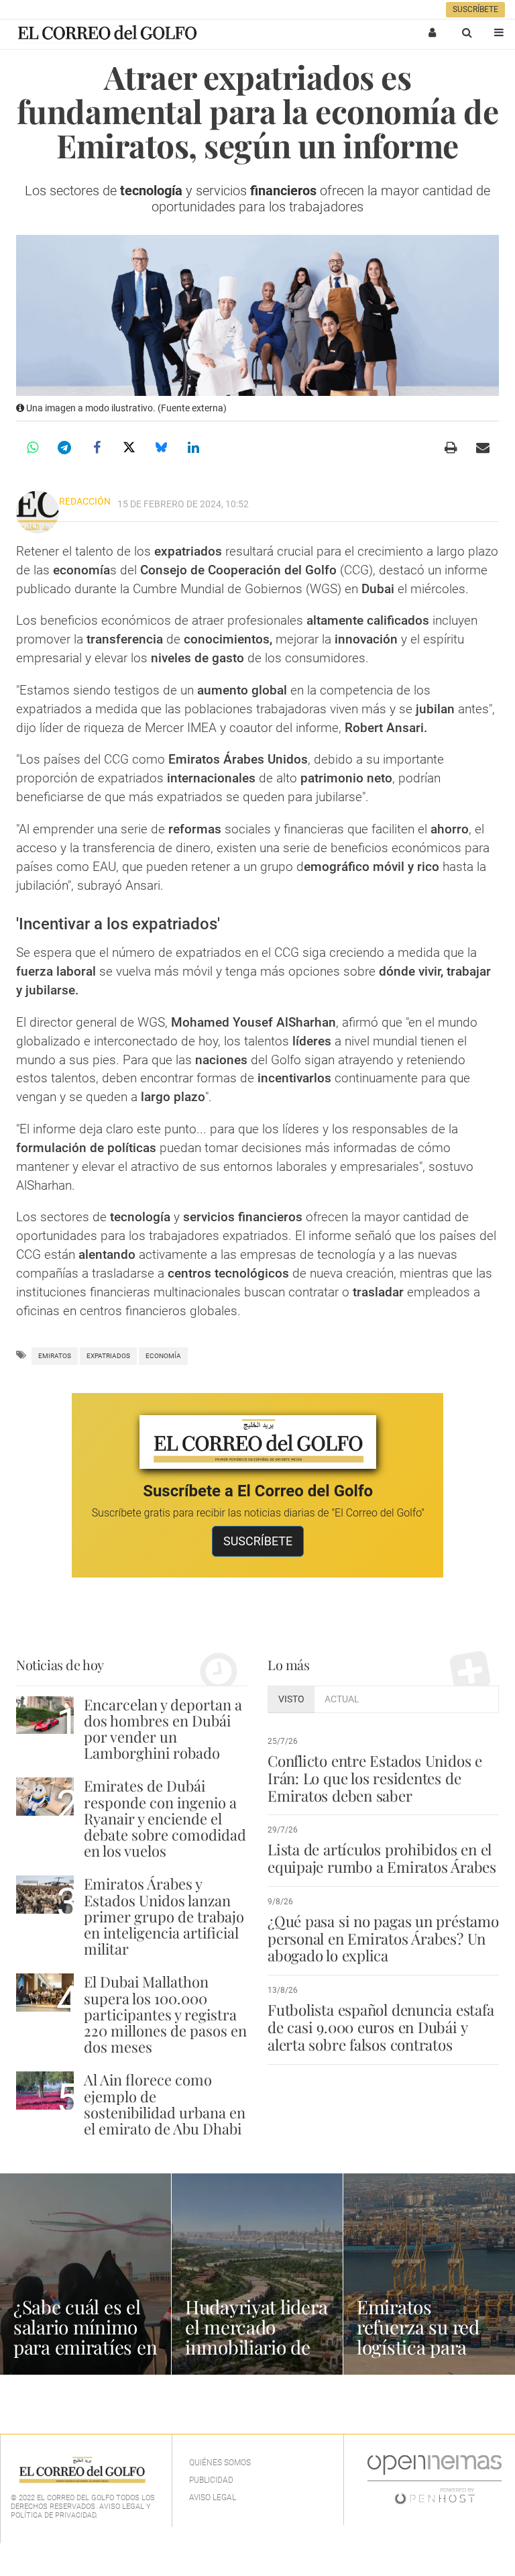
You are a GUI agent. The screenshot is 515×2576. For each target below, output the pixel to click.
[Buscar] (467, 32)
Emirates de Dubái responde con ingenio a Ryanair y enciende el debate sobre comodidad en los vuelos (165, 1818)
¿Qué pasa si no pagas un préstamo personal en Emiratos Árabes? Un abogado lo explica (383, 1939)
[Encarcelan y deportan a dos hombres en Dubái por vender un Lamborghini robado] (45, 1715)
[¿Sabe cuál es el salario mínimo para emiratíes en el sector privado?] (85, 2274)
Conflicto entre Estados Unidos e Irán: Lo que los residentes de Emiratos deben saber (375, 1778)
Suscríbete (475, 9)
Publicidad (211, 2480)
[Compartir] (32, 448)
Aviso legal (213, 2497)
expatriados (108, 1356)
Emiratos (55, 1356)
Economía (163, 1356)
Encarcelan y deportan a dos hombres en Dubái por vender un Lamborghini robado (163, 1729)
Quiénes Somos (220, 2463)
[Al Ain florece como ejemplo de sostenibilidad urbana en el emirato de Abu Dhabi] (45, 2091)
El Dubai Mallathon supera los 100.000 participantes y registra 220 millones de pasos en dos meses (165, 2014)
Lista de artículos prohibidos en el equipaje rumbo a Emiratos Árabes (382, 1858)
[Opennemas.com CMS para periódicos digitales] (435, 2479)
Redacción (85, 501)
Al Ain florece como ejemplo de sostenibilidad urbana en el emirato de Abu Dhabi (165, 2104)
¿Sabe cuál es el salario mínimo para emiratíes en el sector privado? (85, 2337)
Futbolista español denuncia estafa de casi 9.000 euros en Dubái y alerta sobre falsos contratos (381, 2027)
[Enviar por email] (483, 448)
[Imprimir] (451, 448)
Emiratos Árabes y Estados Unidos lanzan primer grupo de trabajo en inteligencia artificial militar (164, 1916)
